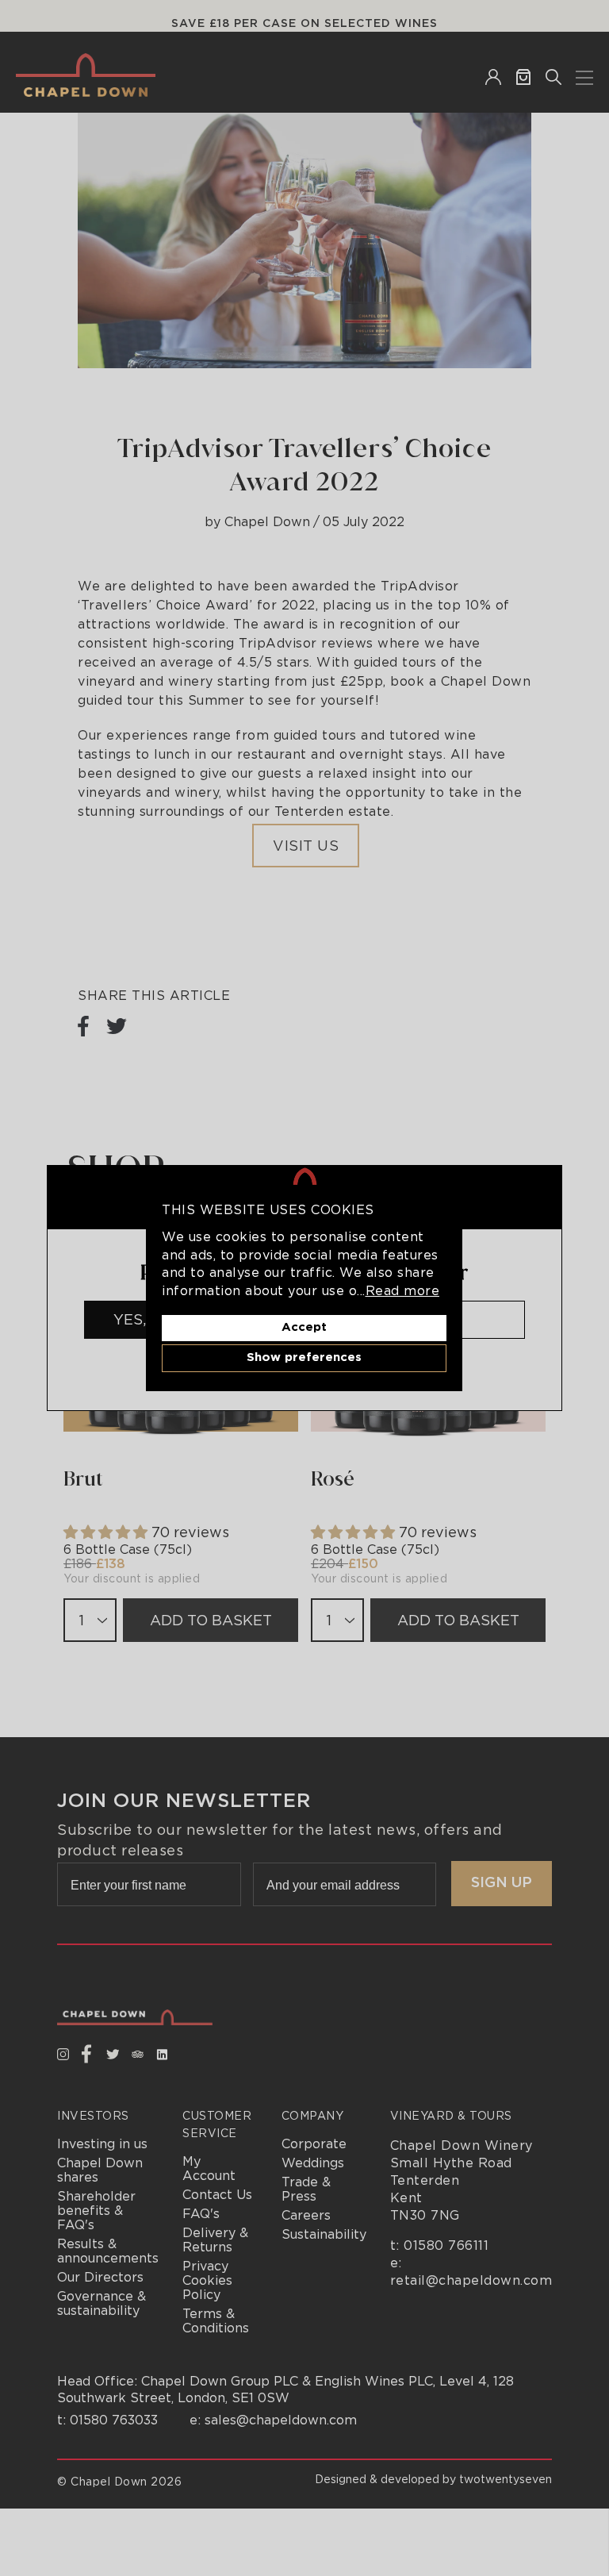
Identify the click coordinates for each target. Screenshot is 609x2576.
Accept (304, 1327)
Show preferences (304, 1357)
